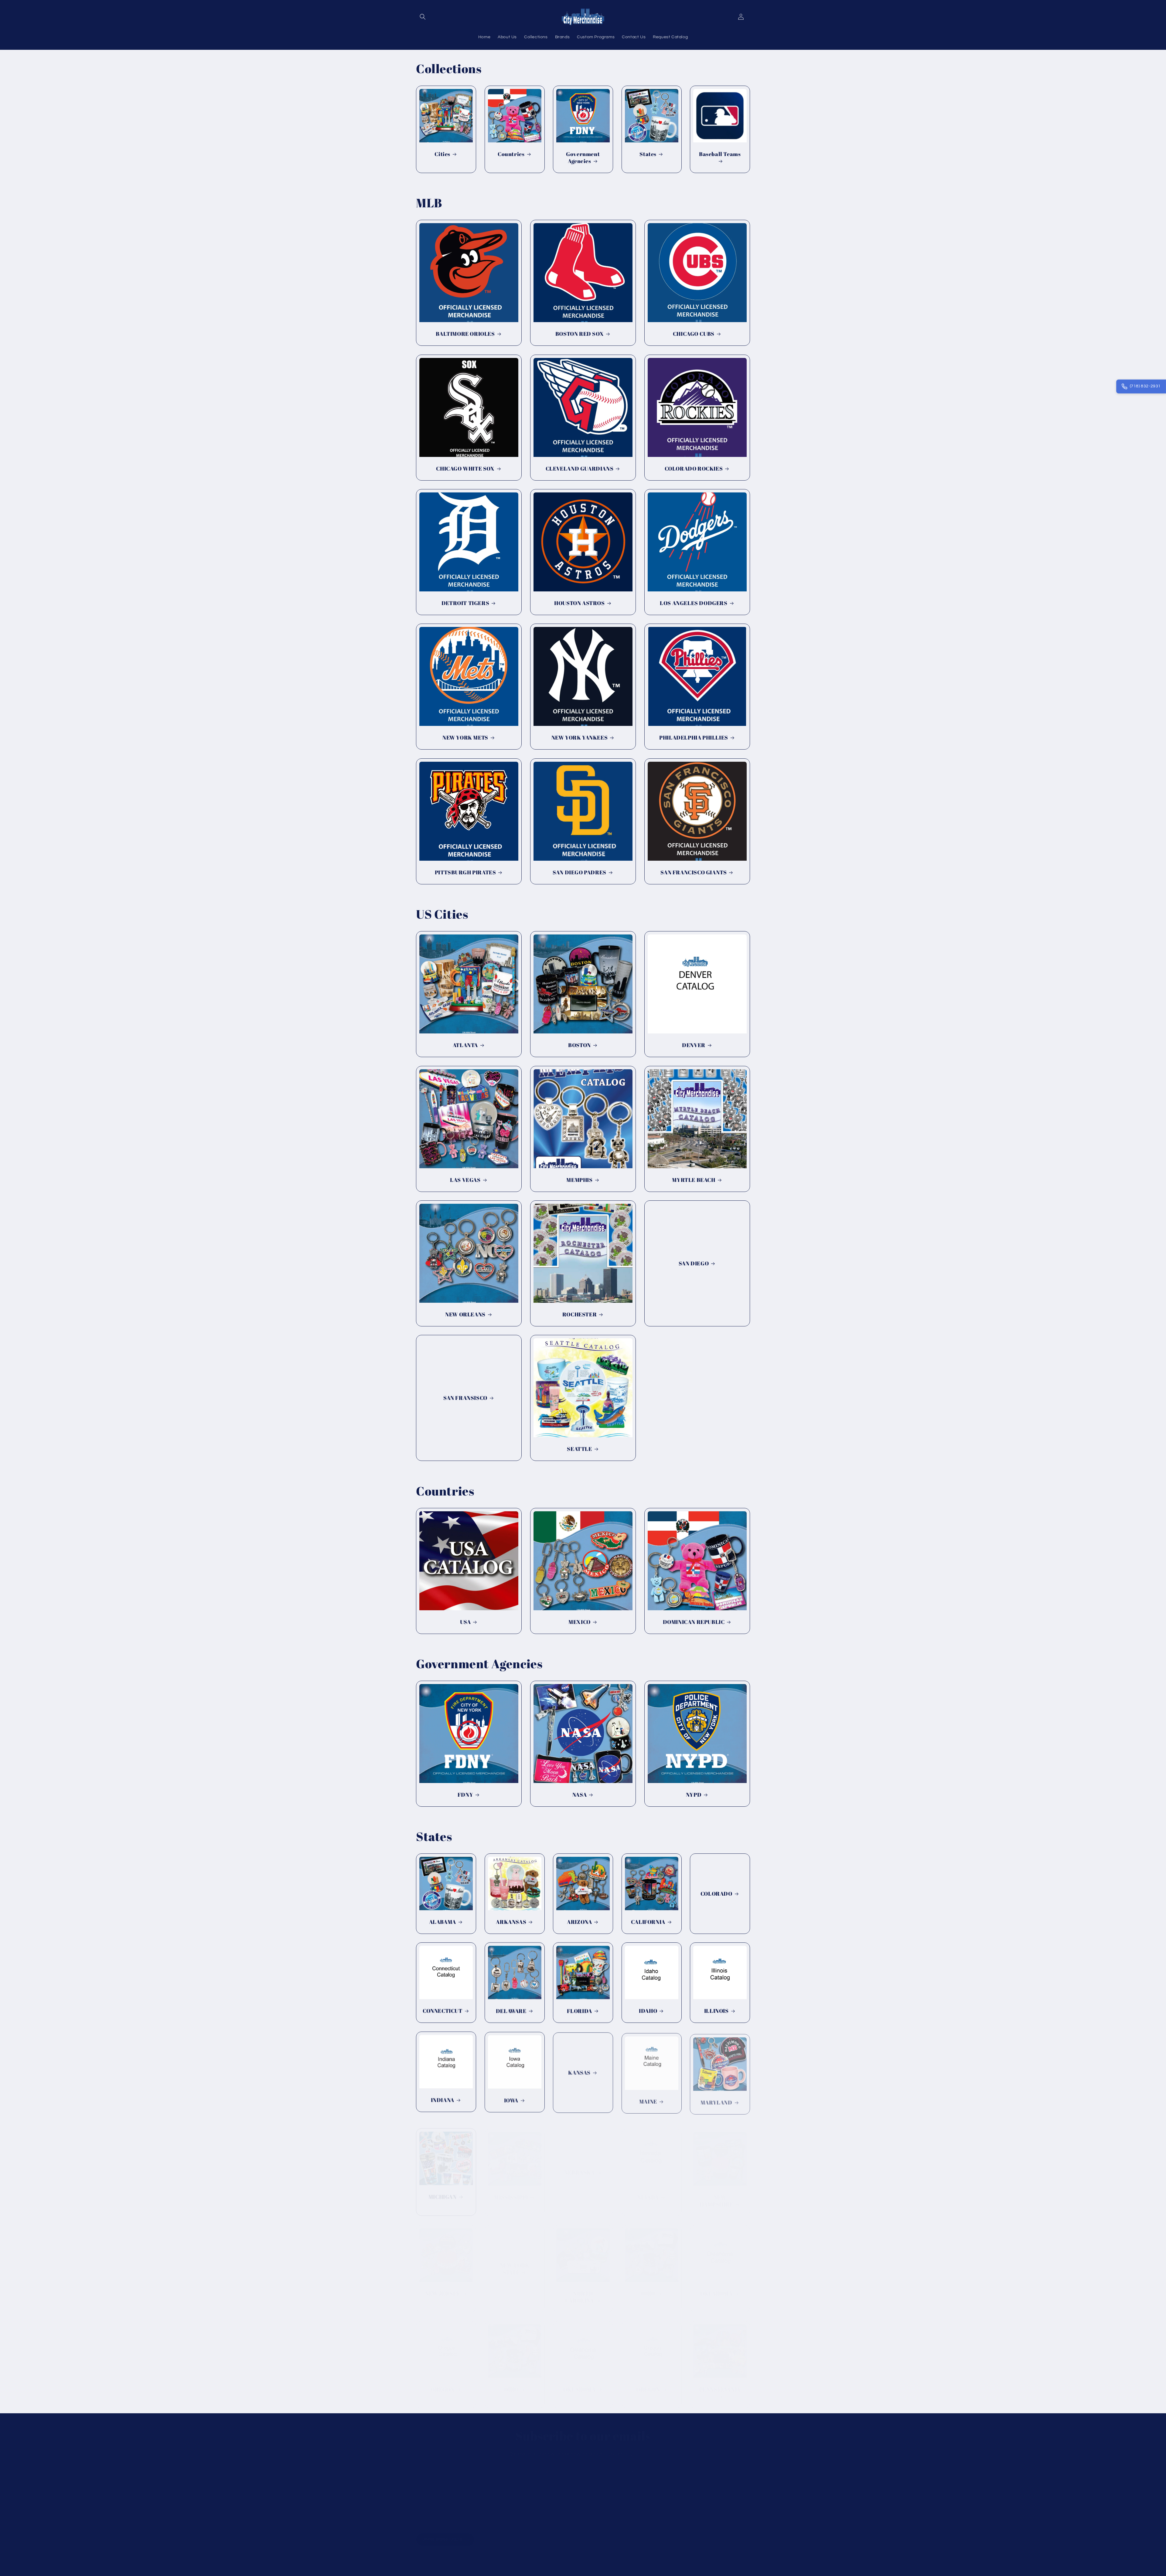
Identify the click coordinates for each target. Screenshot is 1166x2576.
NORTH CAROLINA (580, 2291)
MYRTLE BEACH (694, 1180)
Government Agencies (583, 158)
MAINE (648, 2100)
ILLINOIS (716, 2011)
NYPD (694, 1795)
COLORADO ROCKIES (694, 469)
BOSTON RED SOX (580, 334)
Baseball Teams (720, 154)
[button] (423, 17)
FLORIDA (580, 2011)
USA (465, 1622)
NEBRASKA (580, 2167)
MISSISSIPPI (511, 2191)
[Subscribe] (631, 2466)
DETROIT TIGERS (465, 603)
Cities (442, 154)
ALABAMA (443, 1922)
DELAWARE (511, 2011)
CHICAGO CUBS (694, 334)
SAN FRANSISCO (465, 1398)
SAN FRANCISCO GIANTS (694, 872)
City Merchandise (444, 2555)
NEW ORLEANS (465, 1314)
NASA (580, 1795)
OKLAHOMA (716, 2287)
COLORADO (716, 1894)
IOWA (511, 2100)
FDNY (465, 1795)
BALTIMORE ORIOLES (465, 334)
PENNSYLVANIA (720, 2383)
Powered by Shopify (477, 2555)
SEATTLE (579, 1449)
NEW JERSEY (443, 2287)
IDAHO (648, 2011)
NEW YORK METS (465, 738)
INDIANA (443, 2100)
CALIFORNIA (648, 1922)
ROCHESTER (580, 1314)
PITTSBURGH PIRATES (465, 872)
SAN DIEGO (694, 1263)
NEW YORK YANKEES (580, 738)
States (648, 154)
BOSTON (580, 1045)
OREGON (443, 2383)
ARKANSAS (511, 1922)
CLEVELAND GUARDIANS (580, 469)
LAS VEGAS (465, 1180)
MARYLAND (716, 2100)
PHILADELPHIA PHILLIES (694, 738)
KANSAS (580, 2072)
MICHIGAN (443, 2191)
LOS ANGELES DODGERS (694, 603)
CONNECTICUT (443, 2011)
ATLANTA (465, 1045)
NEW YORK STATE (514, 2262)
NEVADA (648, 2191)
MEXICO (580, 1622)
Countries (511, 154)
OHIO (648, 2287)
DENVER (694, 1045)
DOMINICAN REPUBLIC (694, 1622)
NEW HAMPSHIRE (716, 2195)
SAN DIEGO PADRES (580, 872)
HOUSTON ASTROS (579, 603)
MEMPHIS (579, 1180)
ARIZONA (579, 1922)
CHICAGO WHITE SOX (465, 469)
